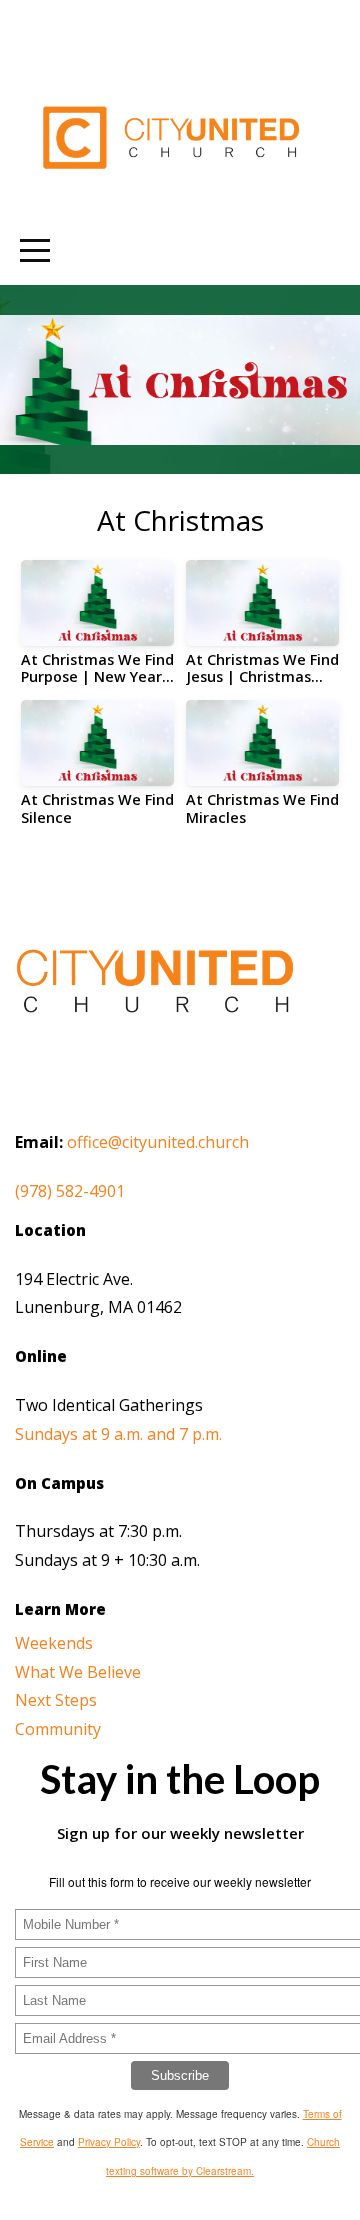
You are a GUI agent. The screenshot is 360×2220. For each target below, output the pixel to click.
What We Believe (78, 1672)
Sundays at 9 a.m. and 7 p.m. (118, 1434)
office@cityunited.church (158, 1142)
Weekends (54, 1643)
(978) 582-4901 (70, 1191)
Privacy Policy (109, 2142)
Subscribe (180, 2075)
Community (58, 1729)
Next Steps (56, 1700)
